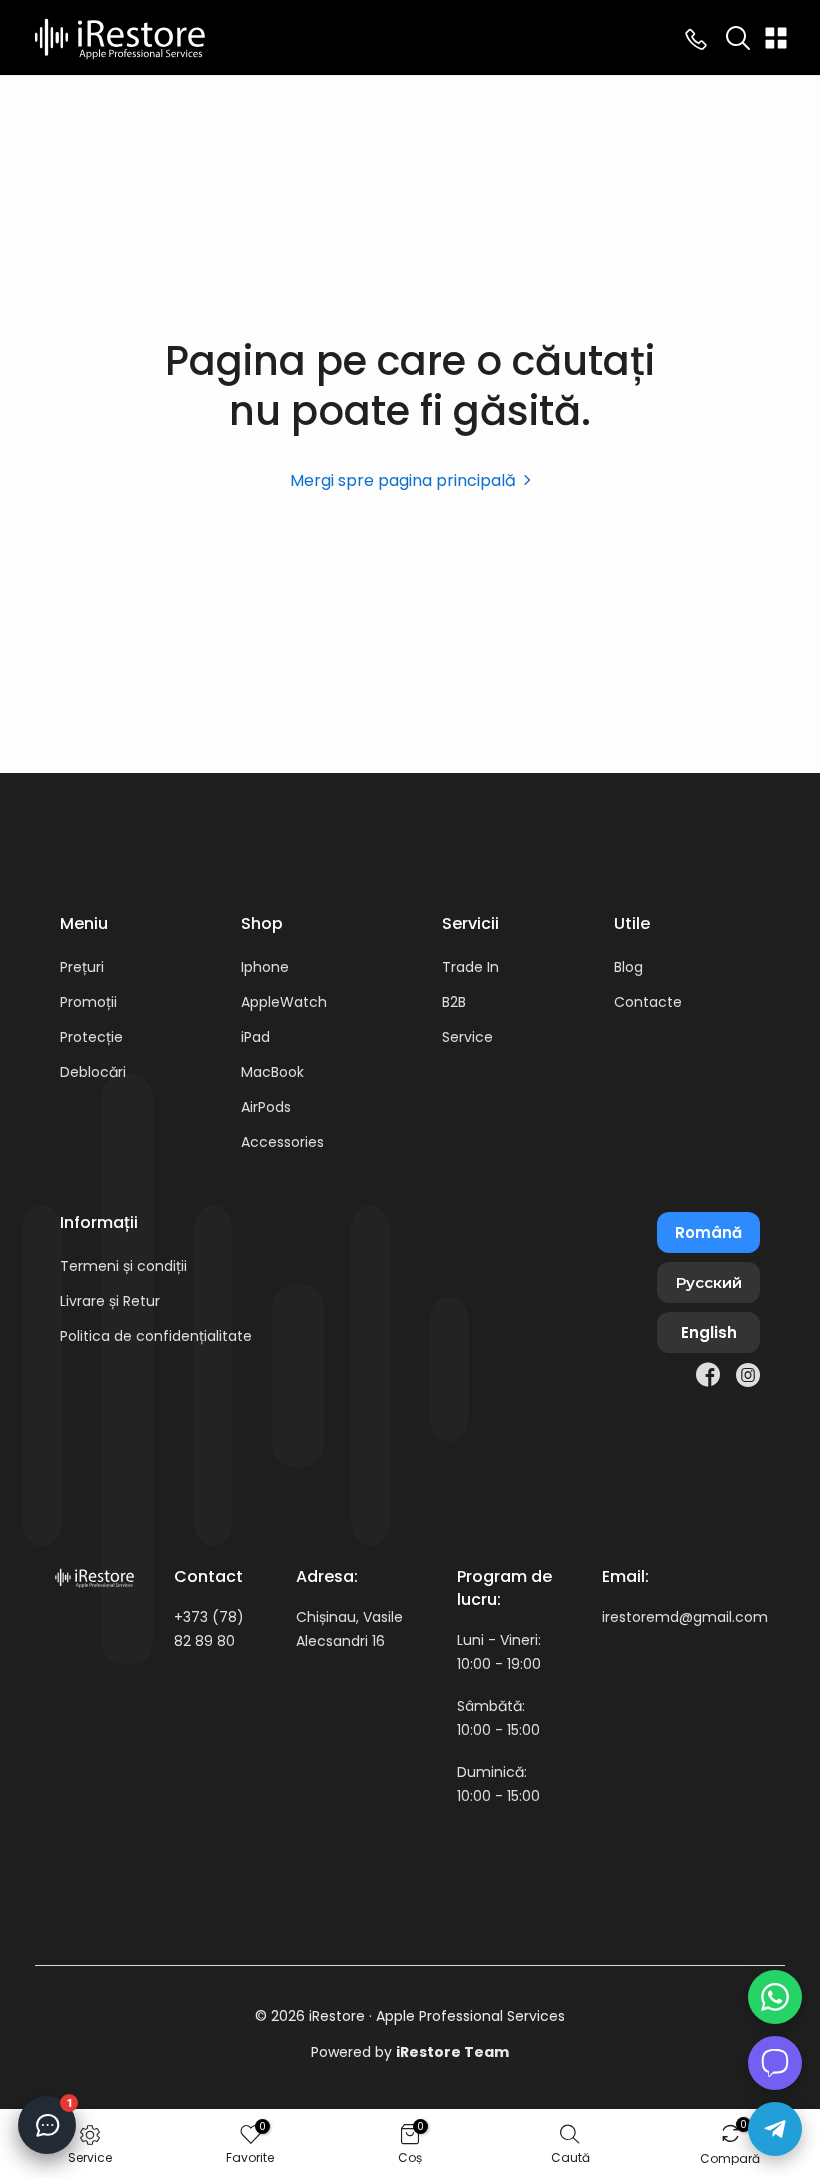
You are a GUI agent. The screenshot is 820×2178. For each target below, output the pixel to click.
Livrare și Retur (110, 1301)
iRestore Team (452, 2052)
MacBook (272, 1072)
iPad (255, 1037)
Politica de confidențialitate (156, 1336)
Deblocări (93, 1072)
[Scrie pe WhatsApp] (775, 1997)
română (708, 1232)
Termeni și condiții (123, 1266)
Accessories (282, 1142)
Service (467, 1037)
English (709, 1332)
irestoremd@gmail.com (685, 1617)
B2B (454, 1002)
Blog (628, 967)
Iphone (265, 967)
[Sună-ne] (696, 38)
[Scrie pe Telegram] (775, 2129)
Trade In (470, 967)
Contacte (648, 1002)
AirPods (266, 1107)
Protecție (91, 1037)
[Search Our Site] (738, 38)
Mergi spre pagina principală (403, 480)
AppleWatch (284, 1002)
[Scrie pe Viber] (775, 2063)
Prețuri (82, 967)
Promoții (88, 1002)
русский (709, 1282)
